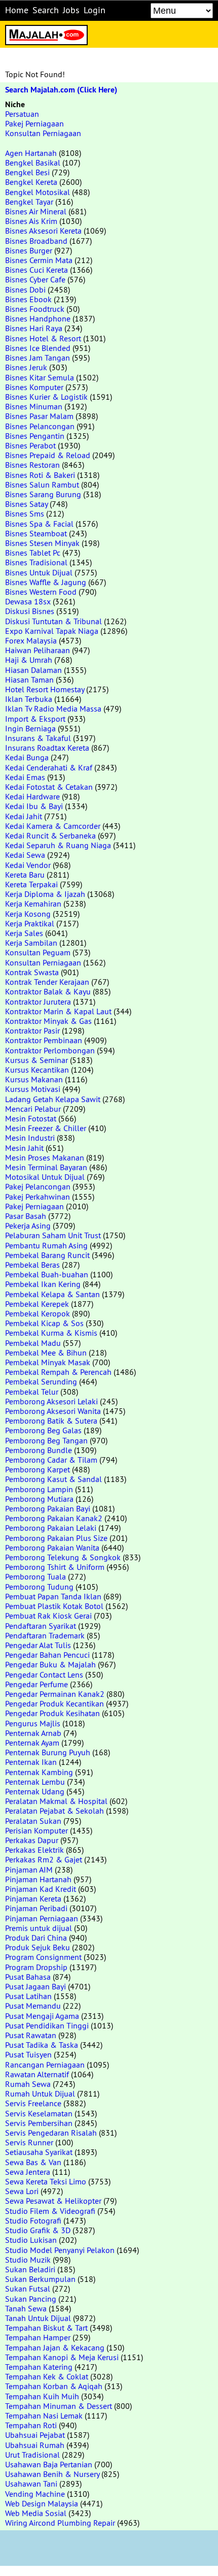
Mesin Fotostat (31, 1118)
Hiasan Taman (29, 680)
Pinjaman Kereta (33, 1898)
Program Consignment (43, 1957)
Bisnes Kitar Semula (40, 377)
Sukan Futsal (28, 2289)
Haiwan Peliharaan (38, 650)
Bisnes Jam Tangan (38, 358)
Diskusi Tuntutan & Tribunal (53, 621)
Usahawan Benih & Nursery (52, 2474)
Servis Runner (29, 2142)
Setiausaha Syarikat (39, 2152)
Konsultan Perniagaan (43, 133)
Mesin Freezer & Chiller (46, 1128)
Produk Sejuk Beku (38, 1947)
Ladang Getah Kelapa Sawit (53, 1099)
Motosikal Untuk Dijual (45, 1177)
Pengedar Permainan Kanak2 (55, 1694)
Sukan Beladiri (30, 2269)
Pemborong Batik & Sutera (51, 1421)
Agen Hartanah (31, 153)
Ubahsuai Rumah (35, 2445)
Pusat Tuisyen (28, 2054)
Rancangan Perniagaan (45, 2065)
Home (17, 10)
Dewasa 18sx (28, 601)
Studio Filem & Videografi (50, 2211)
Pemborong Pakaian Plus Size (56, 1538)
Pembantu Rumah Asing (46, 1245)
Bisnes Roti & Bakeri (40, 475)
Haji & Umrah (29, 660)
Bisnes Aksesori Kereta (43, 231)
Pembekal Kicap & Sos (44, 1323)
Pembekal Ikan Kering (43, 1284)
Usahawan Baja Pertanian (49, 2464)
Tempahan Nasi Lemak (44, 2416)
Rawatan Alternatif (37, 2074)
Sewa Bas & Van (33, 2162)
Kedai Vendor (28, 865)
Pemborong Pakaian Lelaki (51, 1528)
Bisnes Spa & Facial (39, 524)
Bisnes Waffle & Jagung (46, 582)
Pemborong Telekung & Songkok (63, 1557)
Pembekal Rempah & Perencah (58, 1372)
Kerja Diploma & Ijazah (45, 894)
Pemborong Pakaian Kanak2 (54, 1518)
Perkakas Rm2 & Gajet (44, 1859)
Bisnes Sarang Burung (43, 494)
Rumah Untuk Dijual (40, 2094)
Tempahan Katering (39, 2367)
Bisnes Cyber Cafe (35, 279)
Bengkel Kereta (31, 182)
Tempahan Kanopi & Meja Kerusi (62, 2357)
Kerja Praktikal (30, 923)
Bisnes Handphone (38, 318)
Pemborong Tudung (39, 1587)
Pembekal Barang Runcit (47, 1255)
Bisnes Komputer (34, 387)
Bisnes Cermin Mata (39, 260)
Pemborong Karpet (38, 1469)
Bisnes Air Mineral (36, 211)
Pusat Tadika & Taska (42, 2045)
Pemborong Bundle (39, 1450)
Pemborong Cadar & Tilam (51, 1460)
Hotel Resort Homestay (45, 689)
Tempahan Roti (31, 2425)
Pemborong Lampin (39, 1489)
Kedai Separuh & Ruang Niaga (58, 845)
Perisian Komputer (37, 1830)
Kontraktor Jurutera (38, 1002)
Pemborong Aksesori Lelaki (51, 1401)
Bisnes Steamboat (36, 533)
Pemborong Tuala (35, 1576)
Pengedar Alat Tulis (38, 1645)
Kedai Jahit (24, 816)
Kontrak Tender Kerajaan (47, 982)
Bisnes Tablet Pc (33, 553)
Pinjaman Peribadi (36, 1908)
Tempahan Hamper (38, 2337)
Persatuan (22, 114)
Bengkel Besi (27, 172)
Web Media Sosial (36, 2513)
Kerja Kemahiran (33, 904)
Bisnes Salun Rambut (42, 485)
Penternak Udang (35, 1791)
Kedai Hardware (32, 796)
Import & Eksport (35, 719)
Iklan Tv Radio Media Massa (53, 709)
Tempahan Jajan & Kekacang (55, 2347)
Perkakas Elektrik (34, 1850)
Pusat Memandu (33, 2006)
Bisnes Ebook (28, 299)
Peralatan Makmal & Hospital (56, 1801)
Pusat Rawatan (31, 2035)
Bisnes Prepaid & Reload (48, 455)
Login (95, 10)
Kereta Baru (25, 875)
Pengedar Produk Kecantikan (55, 1703)
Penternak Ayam (32, 1743)
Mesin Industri (30, 1138)
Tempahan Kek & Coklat (47, 2376)
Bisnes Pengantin (35, 436)
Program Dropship (36, 1967)
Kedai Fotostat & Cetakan (49, 787)
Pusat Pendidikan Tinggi (47, 2025)
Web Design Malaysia (42, 2503)
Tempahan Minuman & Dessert (59, 2406)
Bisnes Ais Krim (31, 221)
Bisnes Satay (26, 504)
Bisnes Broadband (36, 241)
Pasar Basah (26, 1216)
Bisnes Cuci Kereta (37, 270)
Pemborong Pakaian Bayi (48, 1508)
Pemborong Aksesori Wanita (53, 1411)
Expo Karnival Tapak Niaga (52, 631)
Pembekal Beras (32, 1265)
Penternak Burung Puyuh (48, 1752)
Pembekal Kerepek (37, 1304)
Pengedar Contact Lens (44, 1675)
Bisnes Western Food (41, 592)
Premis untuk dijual (39, 1928)
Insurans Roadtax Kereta (47, 748)
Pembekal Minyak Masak (48, 1362)
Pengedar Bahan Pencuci (47, 1655)
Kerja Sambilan (31, 943)
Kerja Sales (24, 933)
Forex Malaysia (31, 640)
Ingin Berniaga (30, 728)
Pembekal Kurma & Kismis (51, 1333)
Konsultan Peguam (38, 952)
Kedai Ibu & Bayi (34, 806)
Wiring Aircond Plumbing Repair (60, 2523)
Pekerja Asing (28, 1226)
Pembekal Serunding (41, 1381)
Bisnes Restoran (32, 465)
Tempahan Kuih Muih (42, 2396)
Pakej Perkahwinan (38, 1197)
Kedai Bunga (27, 757)
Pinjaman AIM (29, 1870)
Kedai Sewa (25, 855)
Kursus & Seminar (37, 1060)
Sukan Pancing (31, 2299)
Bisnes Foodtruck (35, 309)
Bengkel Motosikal (38, 192)
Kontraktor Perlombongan (50, 1050)
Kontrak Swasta (32, 972)
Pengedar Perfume (37, 1684)
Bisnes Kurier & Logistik (46, 397)
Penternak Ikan (31, 1762)
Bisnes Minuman (34, 406)
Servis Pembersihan (39, 2123)
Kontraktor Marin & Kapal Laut (58, 1011)
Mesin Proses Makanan (45, 1157)
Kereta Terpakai (31, 884)
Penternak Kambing (39, 1772)
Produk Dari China (36, 1938)
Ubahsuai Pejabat (35, 2435)
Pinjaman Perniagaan (42, 1918)
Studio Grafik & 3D (38, 2230)
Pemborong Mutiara (39, 1499)
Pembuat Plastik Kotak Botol (54, 1606)
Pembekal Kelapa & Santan (52, 1294)
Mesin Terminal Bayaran (46, 1167)
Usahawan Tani (31, 2484)
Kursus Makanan (34, 1079)
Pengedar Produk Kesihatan (52, 1713)
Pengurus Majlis (33, 1723)
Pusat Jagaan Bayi (35, 1986)
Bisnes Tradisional (36, 562)
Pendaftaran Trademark (45, 1635)
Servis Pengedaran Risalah (51, 2133)
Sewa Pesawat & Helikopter (53, 2201)
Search (46, 10)
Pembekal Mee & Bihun (46, 1353)
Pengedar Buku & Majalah (50, 1664)
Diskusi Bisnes (30, 611)
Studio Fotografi (33, 2220)
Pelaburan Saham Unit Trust (53, 1235)
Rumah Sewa (28, 2084)
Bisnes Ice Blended (38, 348)
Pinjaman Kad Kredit (41, 1889)
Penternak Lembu (35, 1782)
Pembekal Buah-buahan (47, 1274)
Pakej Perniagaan (34, 123)
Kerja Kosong (28, 914)
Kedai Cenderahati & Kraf (49, 767)
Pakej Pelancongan (38, 1186)
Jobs (71, 10)
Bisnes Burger (29, 250)
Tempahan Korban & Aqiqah (54, 2386)
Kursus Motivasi (33, 1089)
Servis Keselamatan (39, 2113)
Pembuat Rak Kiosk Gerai (48, 1616)
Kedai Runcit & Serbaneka (50, 835)
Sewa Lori (22, 2191)
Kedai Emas (25, 777)
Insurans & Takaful (38, 738)
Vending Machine (35, 2494)
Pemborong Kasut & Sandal (53, 1479)
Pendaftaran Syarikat (41, 1626)
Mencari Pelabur (33, 1109)
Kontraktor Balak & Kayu (48, 991)
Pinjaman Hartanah (38, 1879)
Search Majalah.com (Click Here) (61, 90)
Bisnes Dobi (25, 289)
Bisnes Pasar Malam (39, 416)
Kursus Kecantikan (37, 1070)
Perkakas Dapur (32, 1840)
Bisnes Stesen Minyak (42, 543)
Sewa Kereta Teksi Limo (46, 2181)
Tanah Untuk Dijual (38, 2318)
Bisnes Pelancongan (40, 426)
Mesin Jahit (24, 1148)
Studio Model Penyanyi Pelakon (60, 2250)
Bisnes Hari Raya (34, 328)
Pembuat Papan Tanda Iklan (53, 1596)
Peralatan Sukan (33, 1821)
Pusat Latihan (28, 1996)
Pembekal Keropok (38, 1313)
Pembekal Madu (33, 1343)
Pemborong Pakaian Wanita (52, 1548)
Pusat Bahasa (28, 1977)
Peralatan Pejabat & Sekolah (55, 1811)
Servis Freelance (33, 2103)
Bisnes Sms (25, 513)
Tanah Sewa (26, 2308)
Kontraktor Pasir (32, 1031)
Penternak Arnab (33, 1733)
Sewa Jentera (28, 2172)
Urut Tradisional (32, 2455)
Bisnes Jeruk (26, 367)
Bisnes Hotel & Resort (43, 338)
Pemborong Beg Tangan (46, 1440)
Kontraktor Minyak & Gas (48, 1021)
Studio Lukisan (31, 2240)
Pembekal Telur (32, 1392)
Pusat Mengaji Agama (42, 2016)
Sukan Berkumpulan (40, 2279)
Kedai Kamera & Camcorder (53, 826)
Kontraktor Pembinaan (44, 1040)
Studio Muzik (28, 2260)
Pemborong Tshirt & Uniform (55, 1567)
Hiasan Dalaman (33, 670)
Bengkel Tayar (29, 202)
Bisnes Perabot (30, 445)
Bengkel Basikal (33, 163)
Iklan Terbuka (29, 699)
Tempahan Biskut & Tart (46, 2328)
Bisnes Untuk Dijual (39, 572)
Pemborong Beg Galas (43, 1430)
